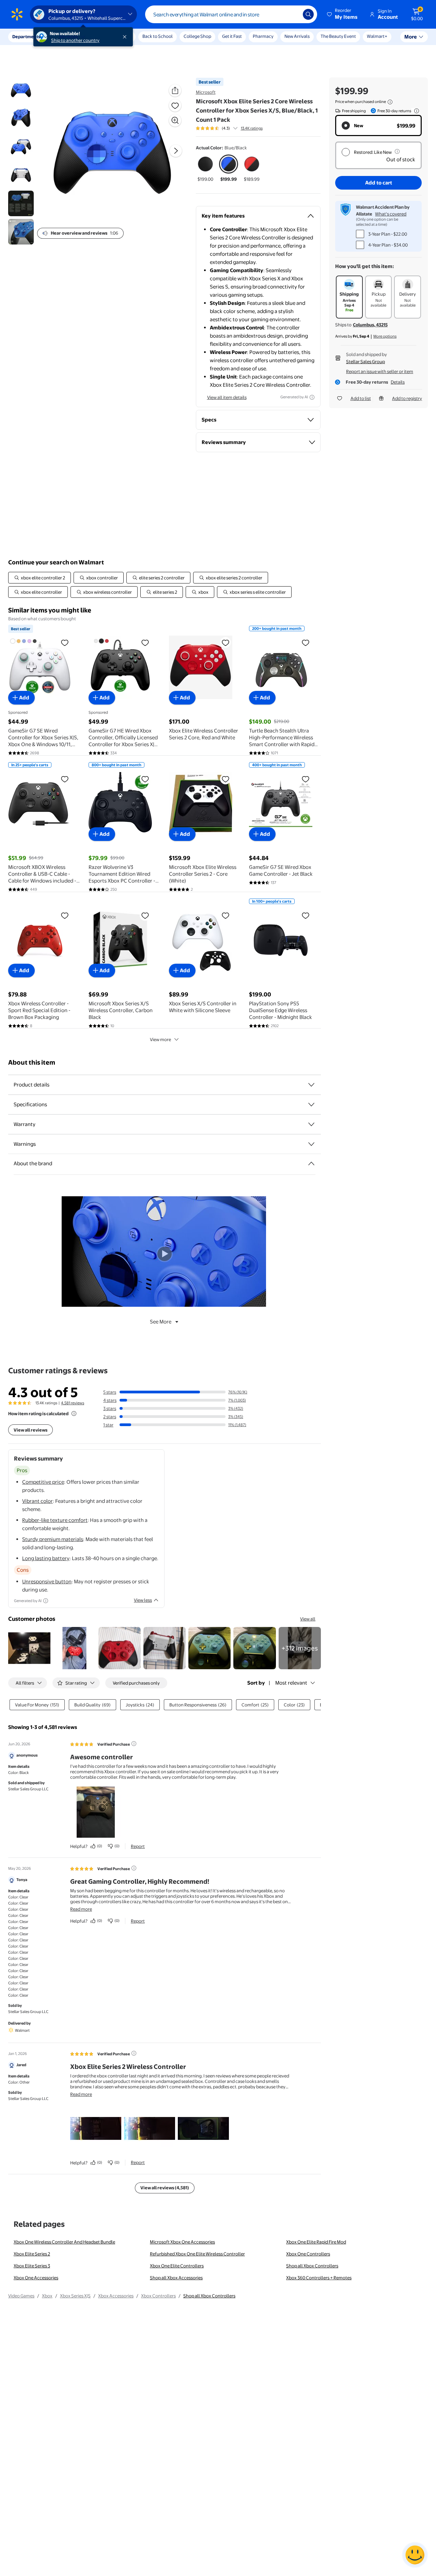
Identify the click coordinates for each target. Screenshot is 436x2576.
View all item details (227, 397)
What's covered (391, 214)
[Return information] (415, 111)
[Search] (308, 14)
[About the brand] (311, 1164)
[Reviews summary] (235, 128)
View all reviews (30, 1430)
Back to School (158, 36)
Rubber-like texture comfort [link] (55, 1520)
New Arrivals (297, 36)
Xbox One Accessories (36, 2278)
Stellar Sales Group (365, 361)
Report (138, 1846)
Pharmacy (263, 36)
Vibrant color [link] (37, 1501)
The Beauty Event (338, 36)
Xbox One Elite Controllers (177, 2266)
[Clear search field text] (293, 14)
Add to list (361, 398)
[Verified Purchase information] (134, 1744)
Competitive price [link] (43, 1482)
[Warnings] (311, 1144)
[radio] (205, 168)
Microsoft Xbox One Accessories (182, 2242)
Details (398, 382)
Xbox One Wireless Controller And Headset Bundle (64, 2242)
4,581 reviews (73, 1403)
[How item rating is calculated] (74, 1413)
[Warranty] (311, 1124)
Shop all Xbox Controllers (312, 2266)
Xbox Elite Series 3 (32, 2266)
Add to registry (407, 398)
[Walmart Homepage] (17, 14)
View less (143, 1600)
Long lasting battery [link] (46, 1558)
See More (161, 1322)
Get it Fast (232, 36)
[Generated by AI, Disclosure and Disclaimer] (312, 397)
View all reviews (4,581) (165, 2188)
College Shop (197, 36)
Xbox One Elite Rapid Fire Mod (316, 2242)
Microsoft (206, 92)
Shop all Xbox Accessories (176, 2278)
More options (385, 336)
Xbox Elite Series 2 (32, 2254)
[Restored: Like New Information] (397, 151)
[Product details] (311, 1085)
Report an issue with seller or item (380, 371)
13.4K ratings (252, 128)
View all (308, 1619)
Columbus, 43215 (370, 325)
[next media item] (176, 151)
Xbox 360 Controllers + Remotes (319, 2278)
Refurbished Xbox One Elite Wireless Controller (197, 2254)
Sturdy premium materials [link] (53, 1539)
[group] (229, 128)
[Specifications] (311, 1105)
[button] (343, 14)
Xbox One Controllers (308, 2254)
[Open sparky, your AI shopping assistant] (415, 2555)
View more (160, 1039)
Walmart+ (377, 36)
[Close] (126, 37)
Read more (81, 1909)
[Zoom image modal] (175, 120)
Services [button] (68, 36)
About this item (32, 1062)
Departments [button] (26, 36)
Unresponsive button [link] (47, 1581)
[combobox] (231, 14)
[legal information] (390, 102)
